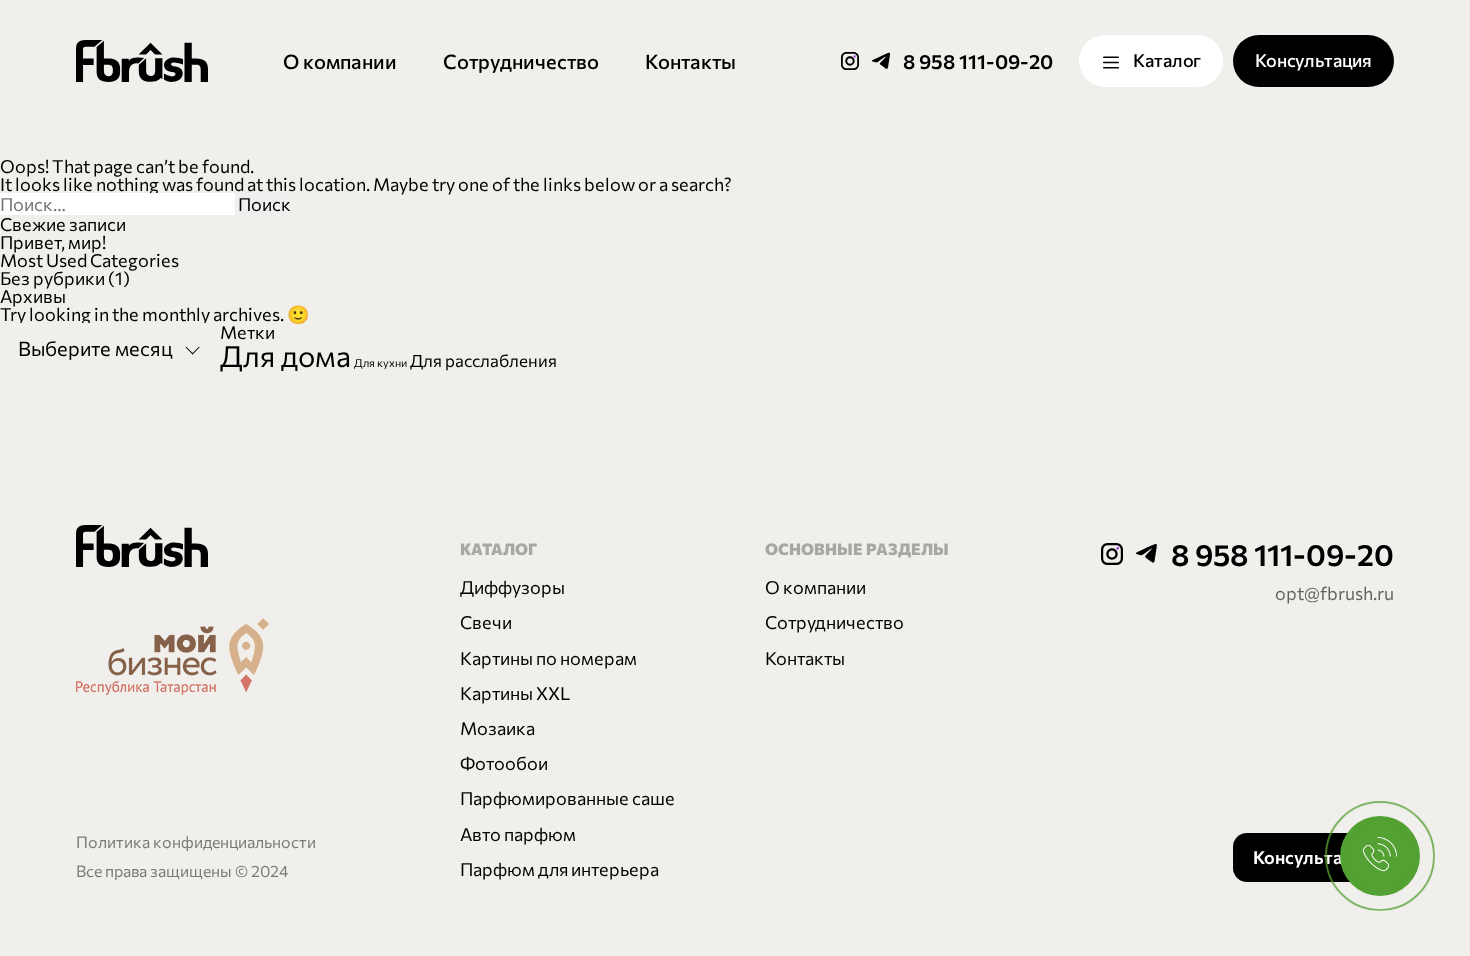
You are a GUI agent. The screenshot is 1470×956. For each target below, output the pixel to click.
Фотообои (504, 763)
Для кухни (380, 362)
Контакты (690, 61)
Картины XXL (515, 693)
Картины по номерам (548, 658)
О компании (340, 61)
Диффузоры (512, 587)
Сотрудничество (521, 61)
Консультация (1313, 60)
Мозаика (497, 728)
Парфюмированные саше (567, 798)
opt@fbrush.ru (1334, 593)
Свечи (486, 622)
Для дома (285, 355)
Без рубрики (52, 278)
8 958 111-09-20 (978, 61)
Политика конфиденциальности (196, 841)
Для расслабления (483, 360)
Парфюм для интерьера (559, 869)
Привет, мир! (53, 242)
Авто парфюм (518, 834)
